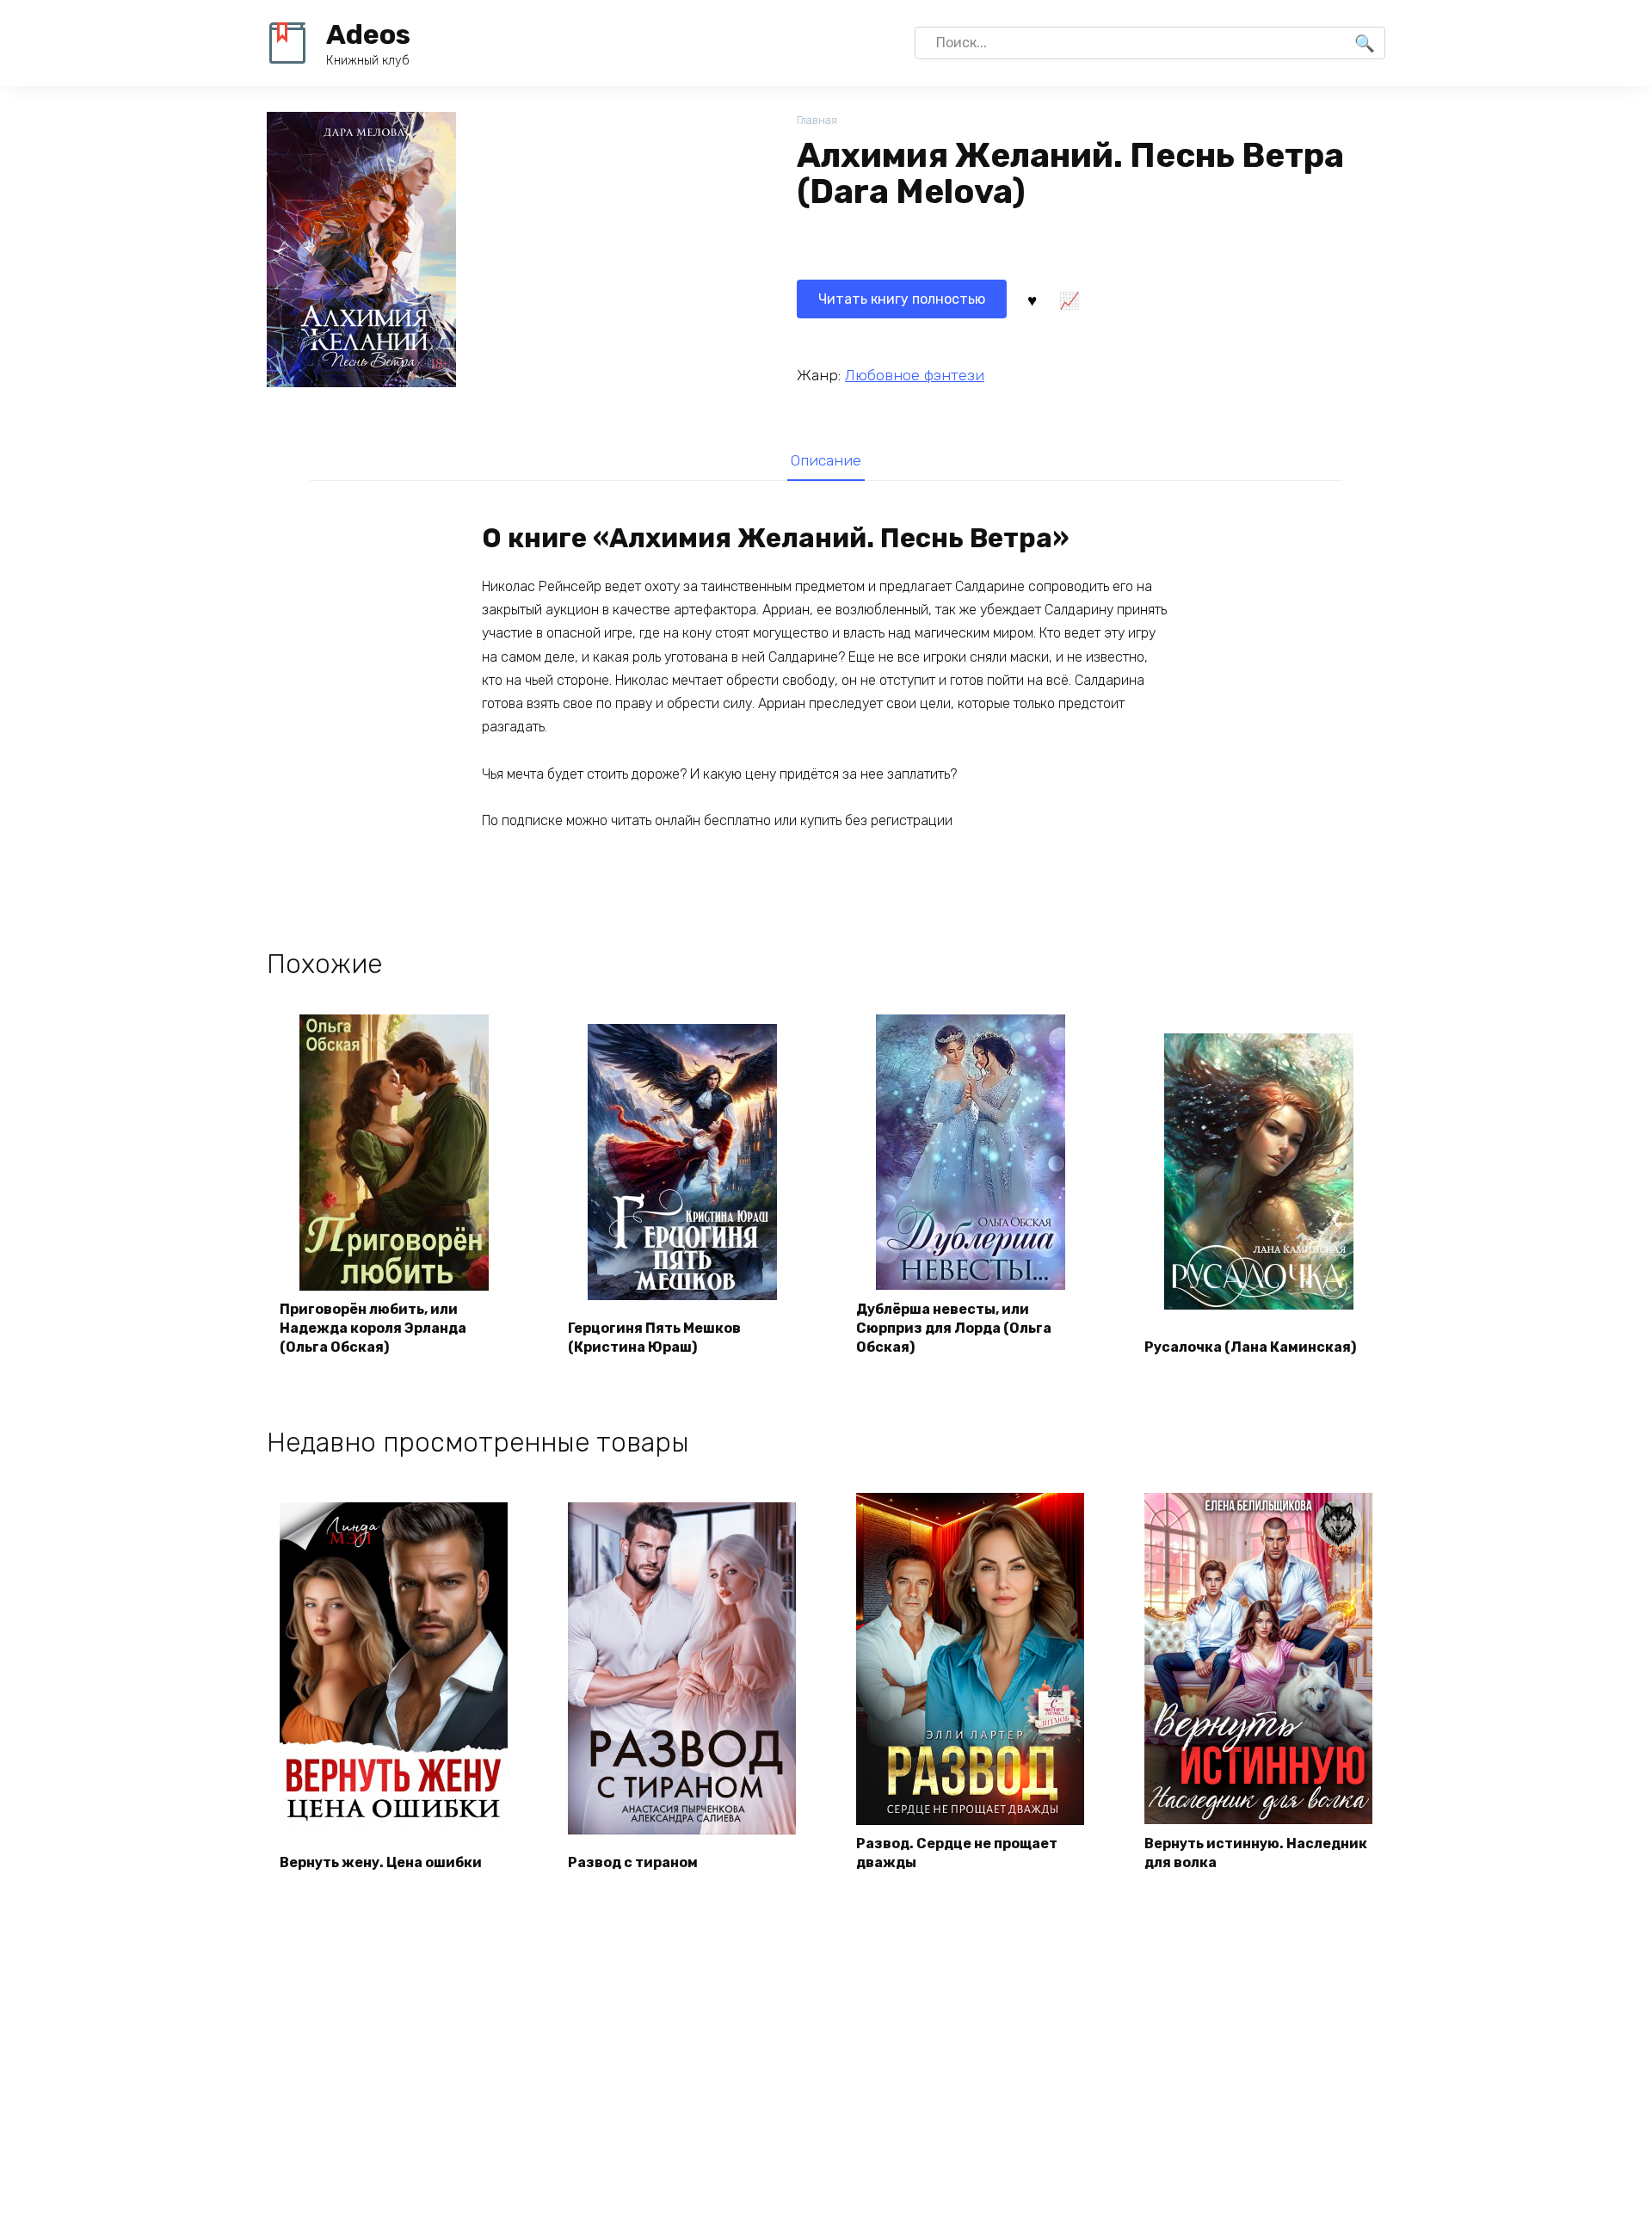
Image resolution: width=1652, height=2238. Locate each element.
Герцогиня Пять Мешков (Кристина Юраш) (654, 1338)
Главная (817, 120)
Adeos (368, 34)
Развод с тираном (633, 1862)
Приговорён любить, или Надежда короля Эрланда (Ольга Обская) (373, 1329)
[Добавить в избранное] (1032, 299)
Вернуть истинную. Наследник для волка (1256, 1853)
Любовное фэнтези (915, 375)
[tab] (826, 460)
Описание (826, 460)
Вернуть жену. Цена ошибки (381, 1862)
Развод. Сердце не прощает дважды (957, 1853)
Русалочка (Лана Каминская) (1250, 1347)
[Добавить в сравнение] (1069, 299)
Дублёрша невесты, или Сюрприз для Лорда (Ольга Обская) (954, 1329)
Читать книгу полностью (902, 299)
